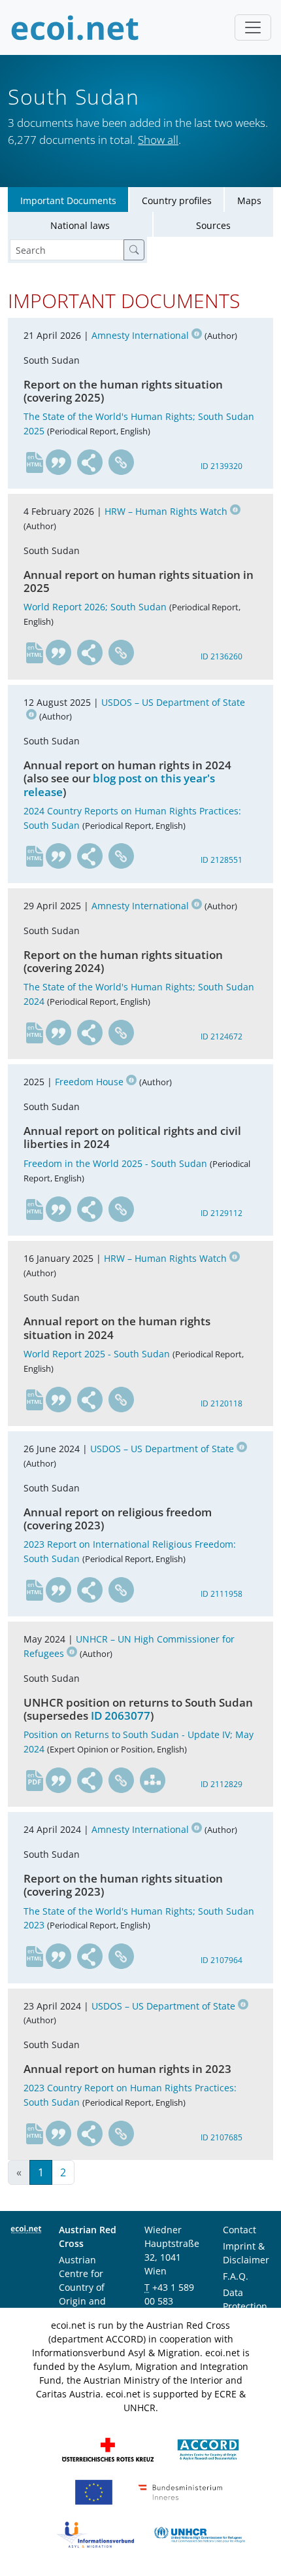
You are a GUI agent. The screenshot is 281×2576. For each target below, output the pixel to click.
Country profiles (177, 200)
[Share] (90, 462)
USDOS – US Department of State (162, 1449)
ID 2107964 (222, 1960)
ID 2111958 (222, 1594)
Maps (249, 200)
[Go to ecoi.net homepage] (75, 27)
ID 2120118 (222, 1403)
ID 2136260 (222, 656)
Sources (213, 225)
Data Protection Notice (245, 2306)
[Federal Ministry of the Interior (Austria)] (180, 2491)
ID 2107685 (222, 2137)
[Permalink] (122, 462)
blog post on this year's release (119, 785)
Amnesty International (140, 335)
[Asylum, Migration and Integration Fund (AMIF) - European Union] (94, 2491)
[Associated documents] (153, 1781)
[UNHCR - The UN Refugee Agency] (199, 2534)
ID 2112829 (222, 1784)
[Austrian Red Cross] (108, 2449)
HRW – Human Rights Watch (166, 511)
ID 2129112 (222, 1213)
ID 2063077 (121, 1715)
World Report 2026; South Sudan (95, 607)
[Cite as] (59, 462)
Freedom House (89, 1082)
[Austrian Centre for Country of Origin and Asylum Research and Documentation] (208, 2449)
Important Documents (68, 200)
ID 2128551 (222, 860)
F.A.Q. (236, 2276)
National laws (80, 225)
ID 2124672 (222, 1036)
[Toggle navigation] (253, 27)
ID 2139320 (222, 466)
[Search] (134, 250)
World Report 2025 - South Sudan (97, 1354)
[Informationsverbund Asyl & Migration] (95, 2534)
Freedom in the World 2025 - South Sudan (115, 1163)
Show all (158, 140)
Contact (240, 2230)
